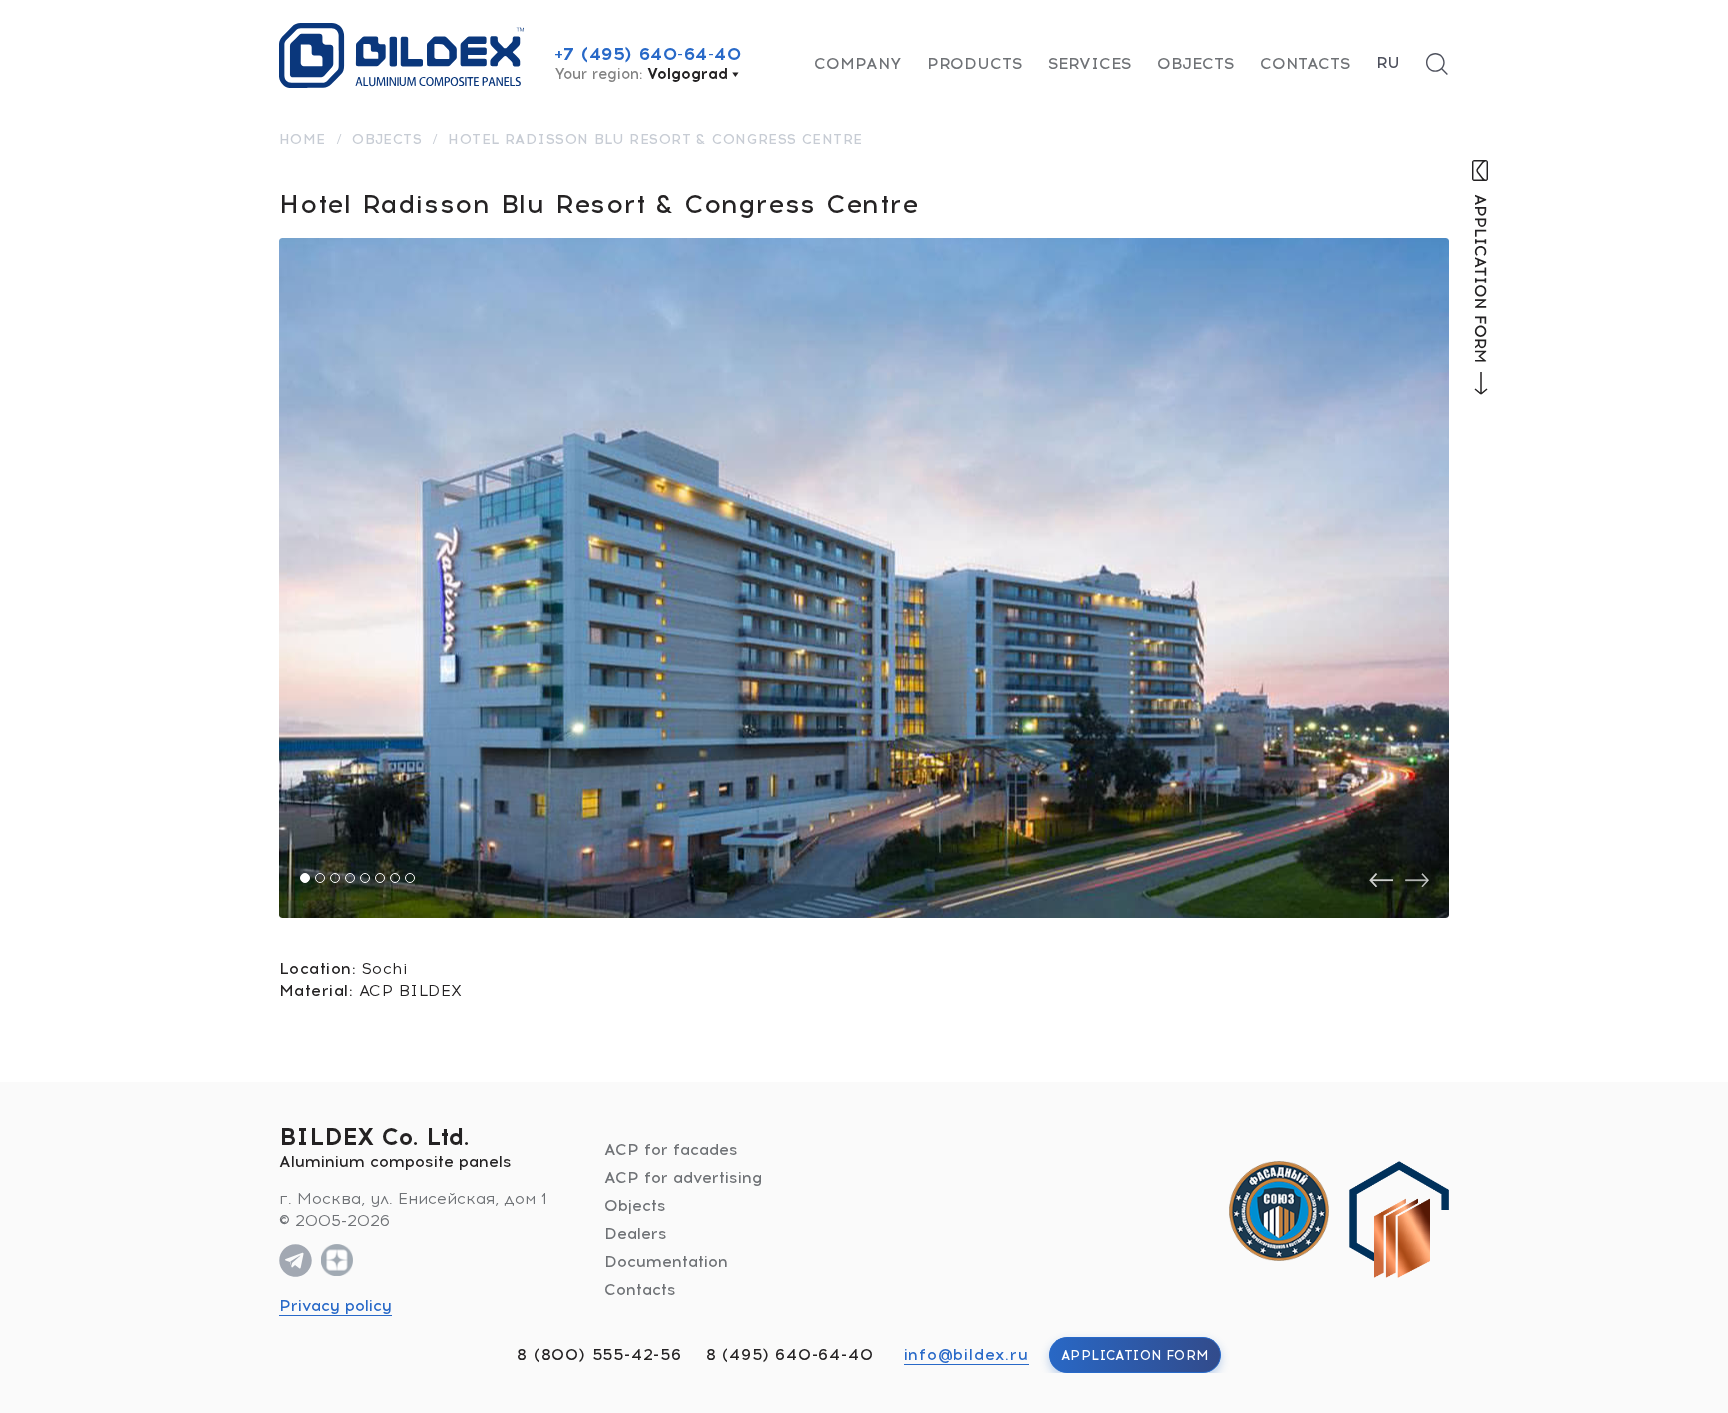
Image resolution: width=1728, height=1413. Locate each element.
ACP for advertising (683, 1177)
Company (857, 63)
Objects (1195, 63)
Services (1089, 63)
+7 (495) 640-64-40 (648, 54)
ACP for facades (671, 1149)
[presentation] (1381, 880)
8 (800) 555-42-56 (599, 1354)
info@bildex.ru (966, 1354)
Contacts (1305, 63)
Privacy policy (335, 1305)
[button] (305, 878)
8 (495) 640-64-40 (790, 1354)
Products (974, 63)
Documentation (666, 1261)
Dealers (635, 1233)
